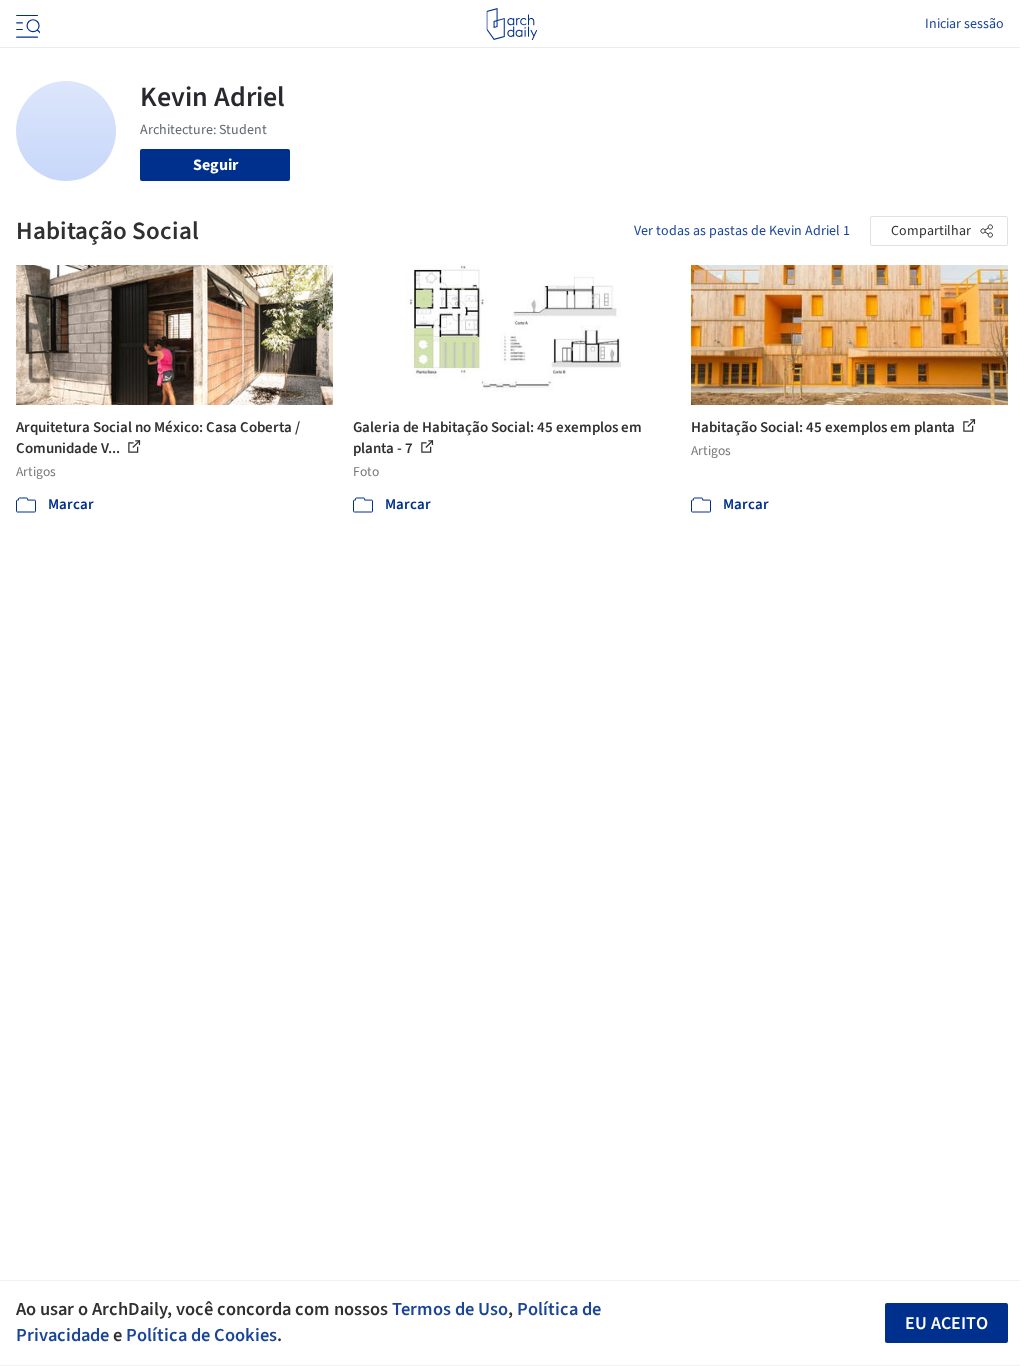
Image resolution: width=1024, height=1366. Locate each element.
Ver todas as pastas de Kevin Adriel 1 (742, 231)
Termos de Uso (450, 1309)
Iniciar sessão (964, 24)
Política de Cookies (201, 1335)
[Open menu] (26, 24)
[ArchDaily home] (511, 24)
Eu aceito (946, 1323)
